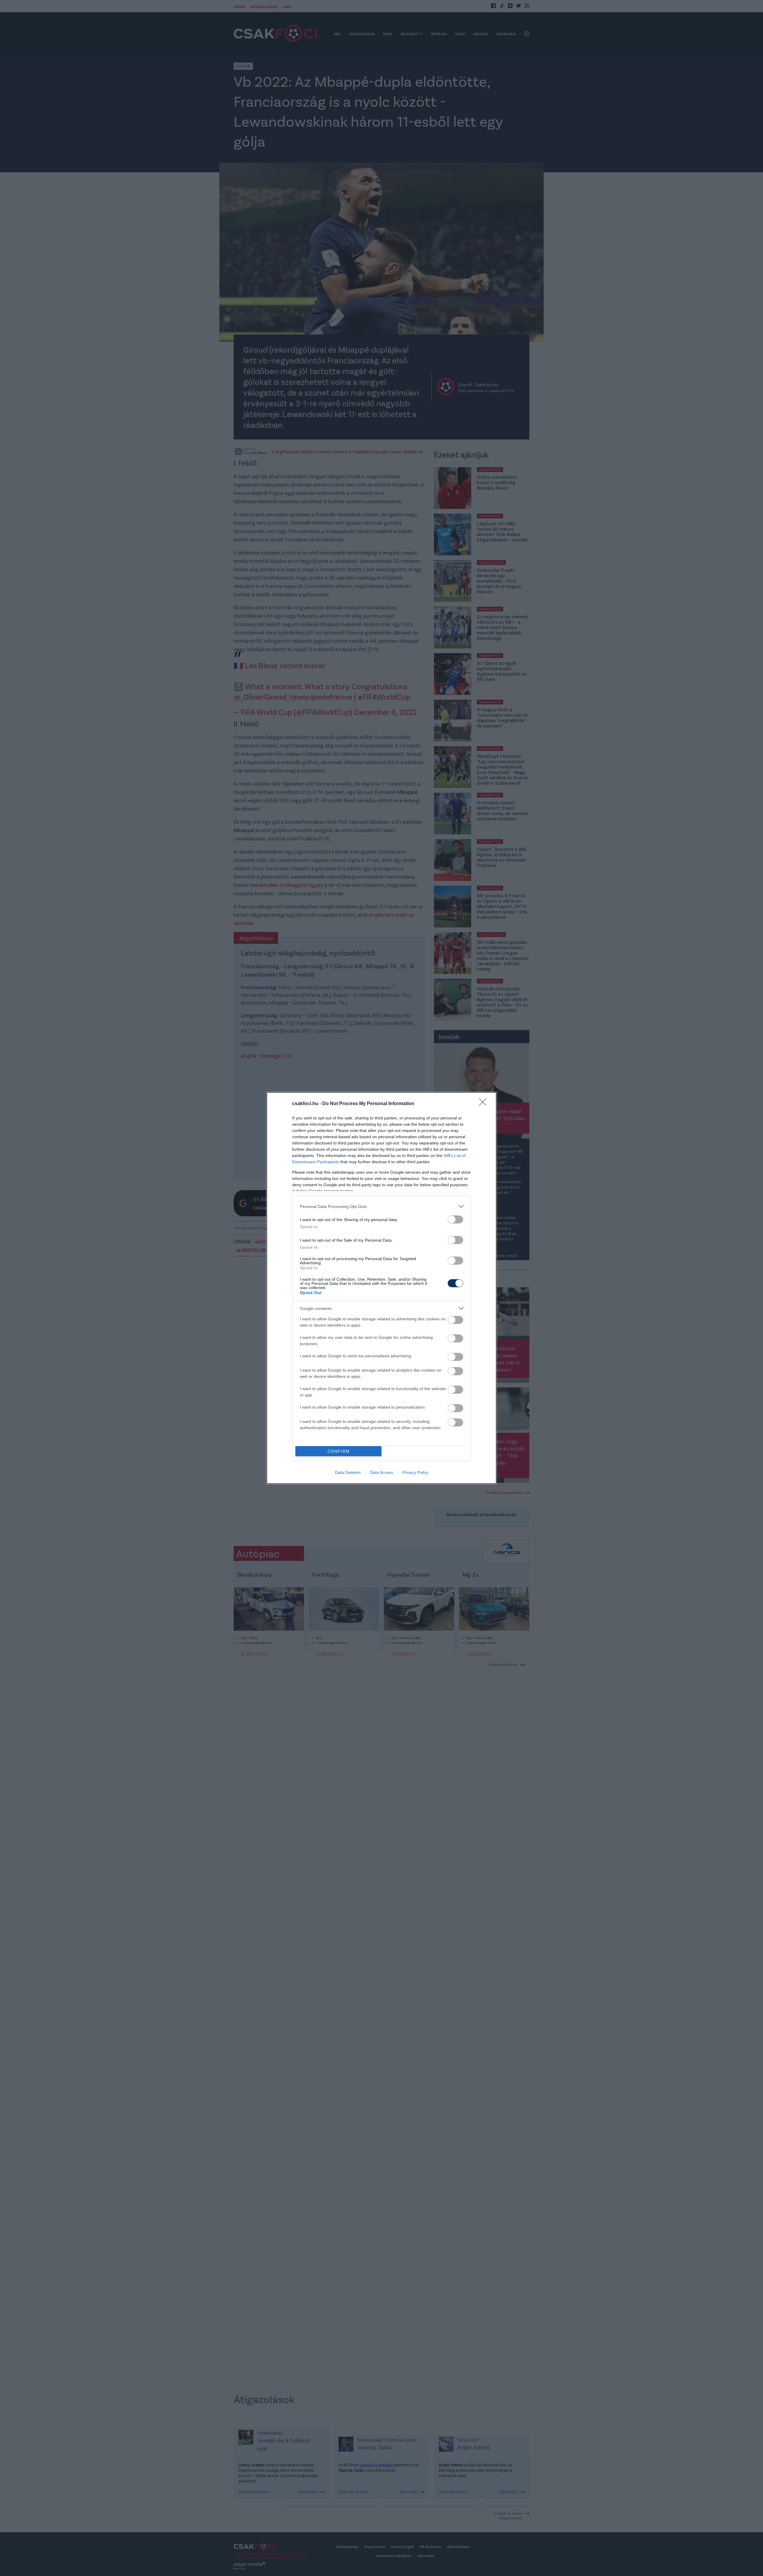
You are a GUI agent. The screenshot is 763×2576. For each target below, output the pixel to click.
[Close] (485, 1104)
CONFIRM (339, 1451)
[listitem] (381, 1206)
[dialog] (381, 1288)
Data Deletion (348, 1472)
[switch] (455, 1219)
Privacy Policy (415, 1472)
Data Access (381, 1472)
